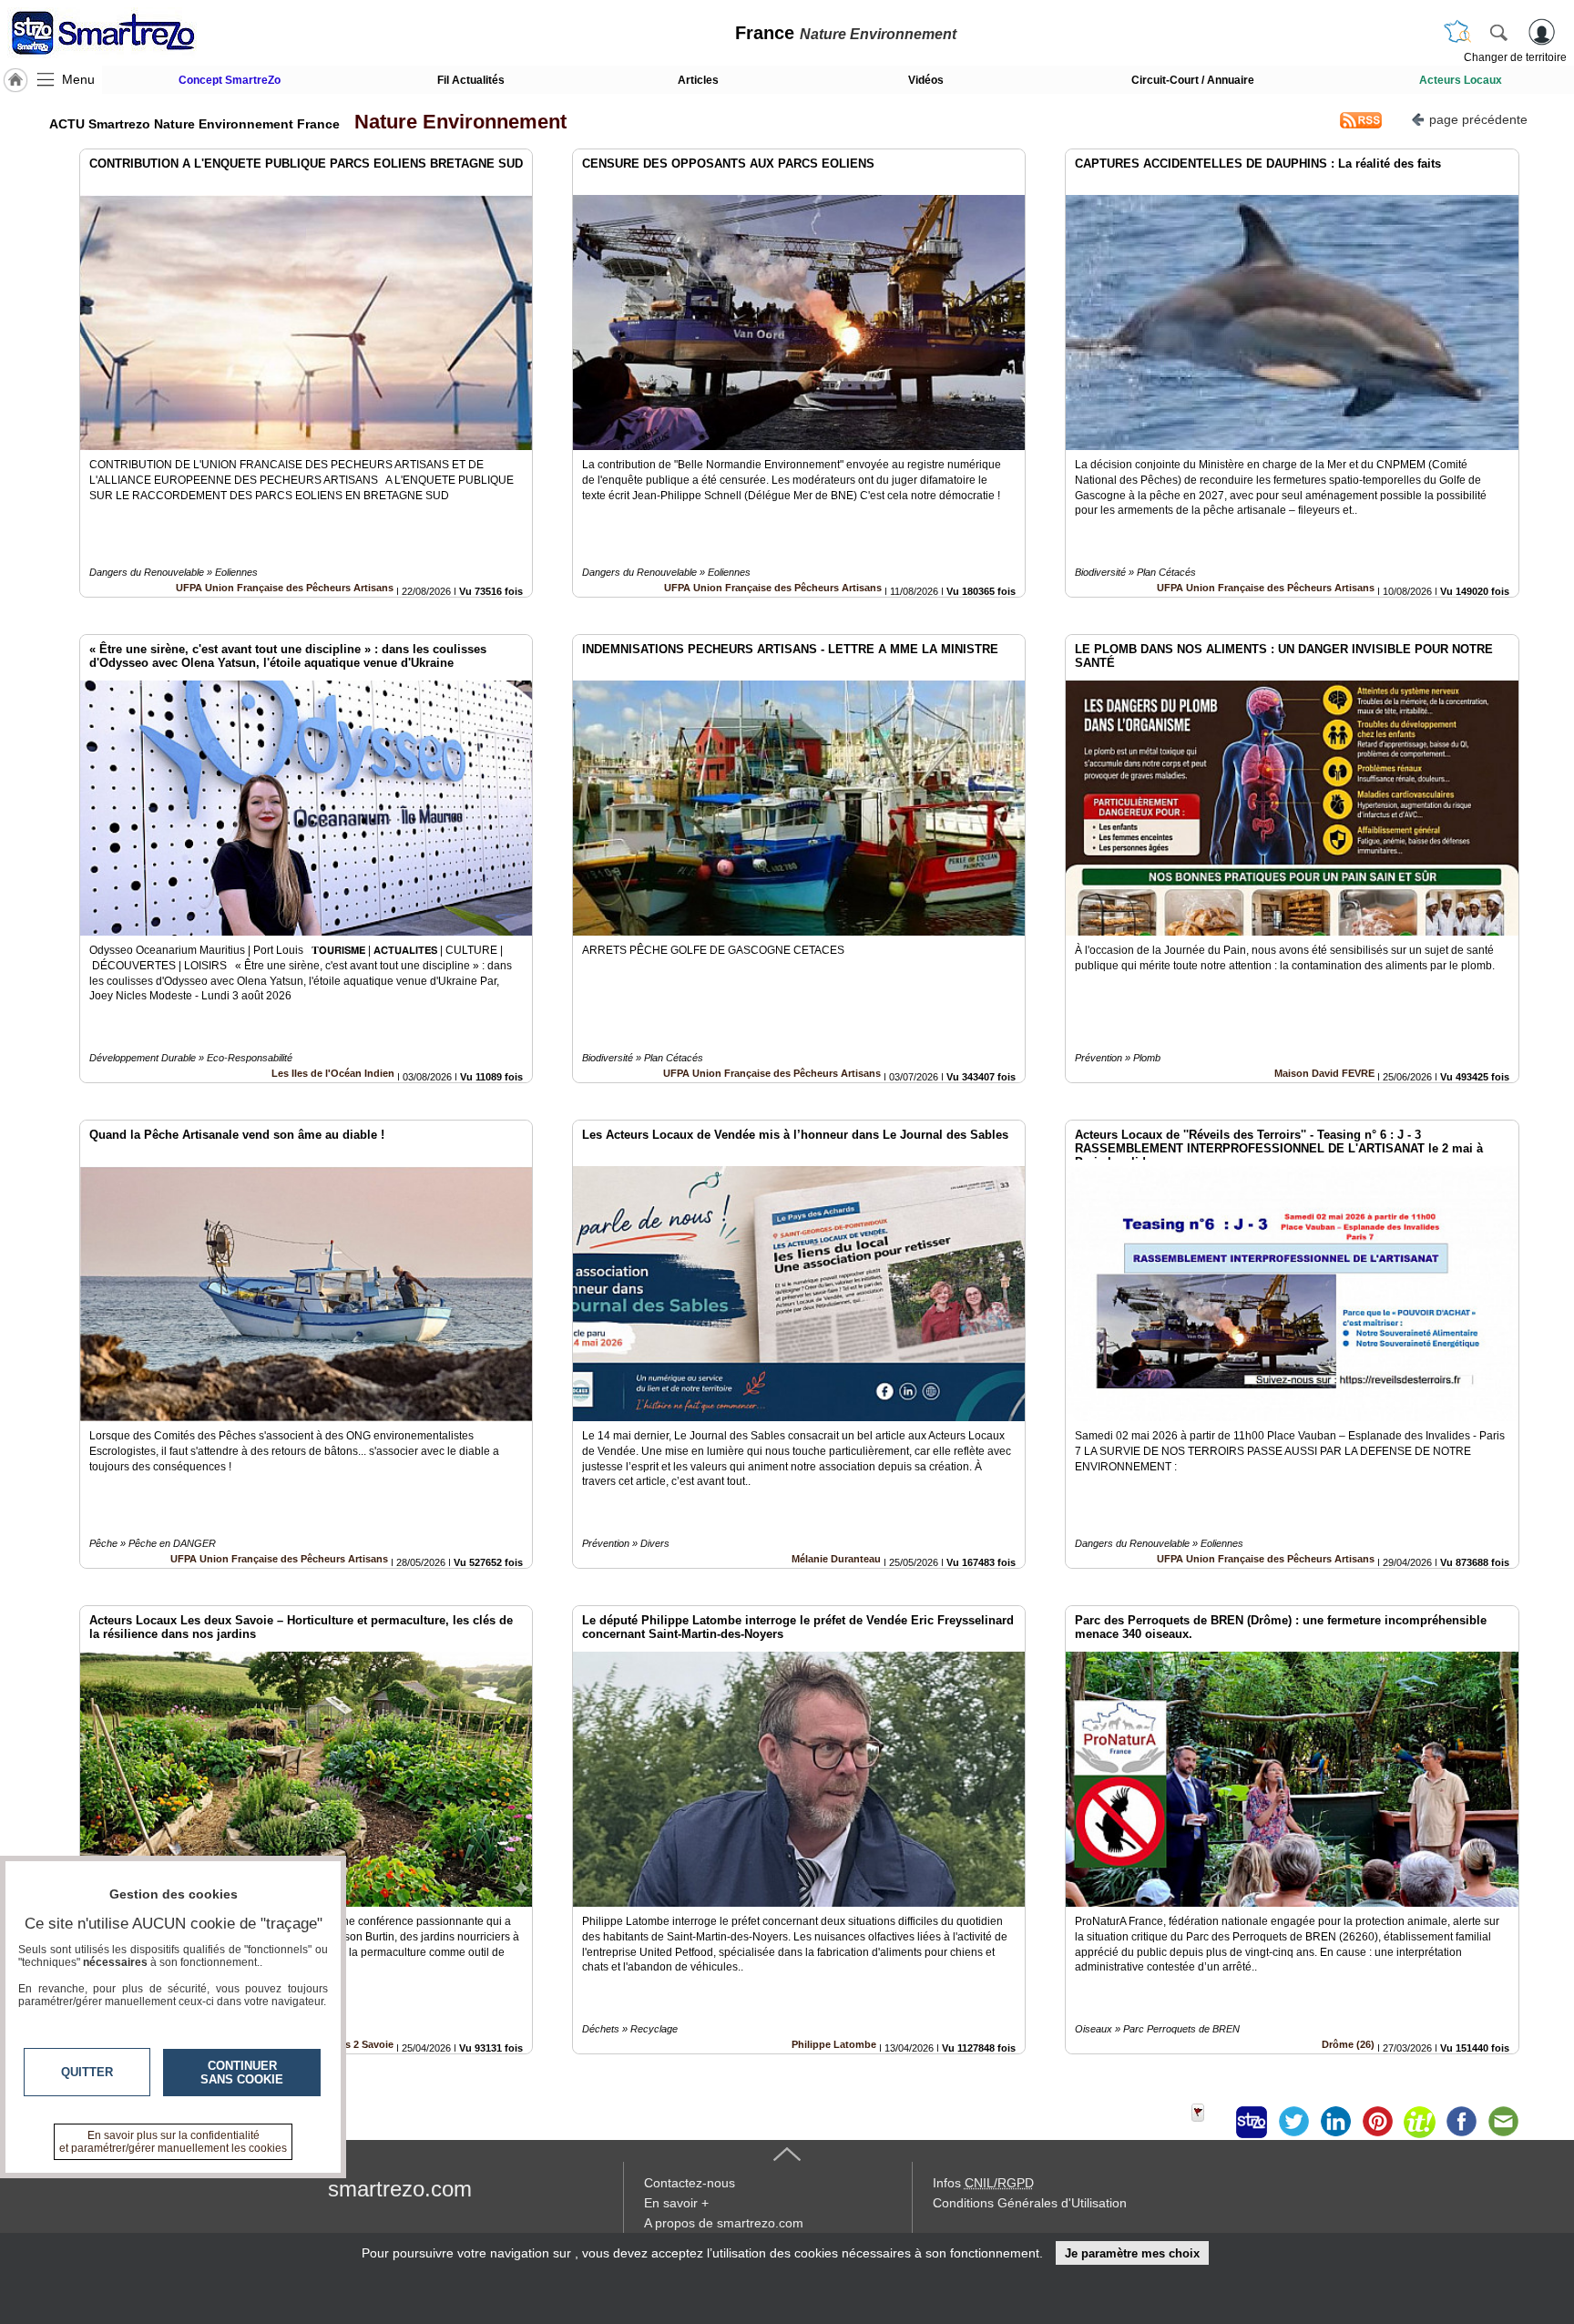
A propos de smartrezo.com (724, 2223)
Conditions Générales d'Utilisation (1030, 2203)
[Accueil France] (15, 80)
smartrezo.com (400, 2189)
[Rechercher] (1498, 32)
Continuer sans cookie (242, 2073)
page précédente (1478, 119)
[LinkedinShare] (1335, 2122)
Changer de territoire (1515, 57)
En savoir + (676, 2203)
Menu (78, 79)
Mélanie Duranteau (836, 1559)
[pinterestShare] (1377, 2122)
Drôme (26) (1348, 2044)
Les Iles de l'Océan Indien (333, 1073)
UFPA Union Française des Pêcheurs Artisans (285, 588)
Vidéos (926, 80)
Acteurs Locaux (1461, 80)
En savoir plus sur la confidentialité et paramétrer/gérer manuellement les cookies (173, 2142)
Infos (983, 2183)
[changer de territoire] (1457, 32)
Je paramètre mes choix (1132, 2253)
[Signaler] (1210, 2122)
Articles (698, 80)
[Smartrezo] (126, 33)
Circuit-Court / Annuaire (1193, 80)
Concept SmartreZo (230, 80)
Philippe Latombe (834, 2044)
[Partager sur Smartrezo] (1252, 2122)
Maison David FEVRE (1324, 1073)
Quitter (87, 2072)
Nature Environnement (455, 122)
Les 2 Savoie (363, 2044)
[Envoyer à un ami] (1503, 2122)
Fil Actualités (471, 80)
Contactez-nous (690, 2183)
